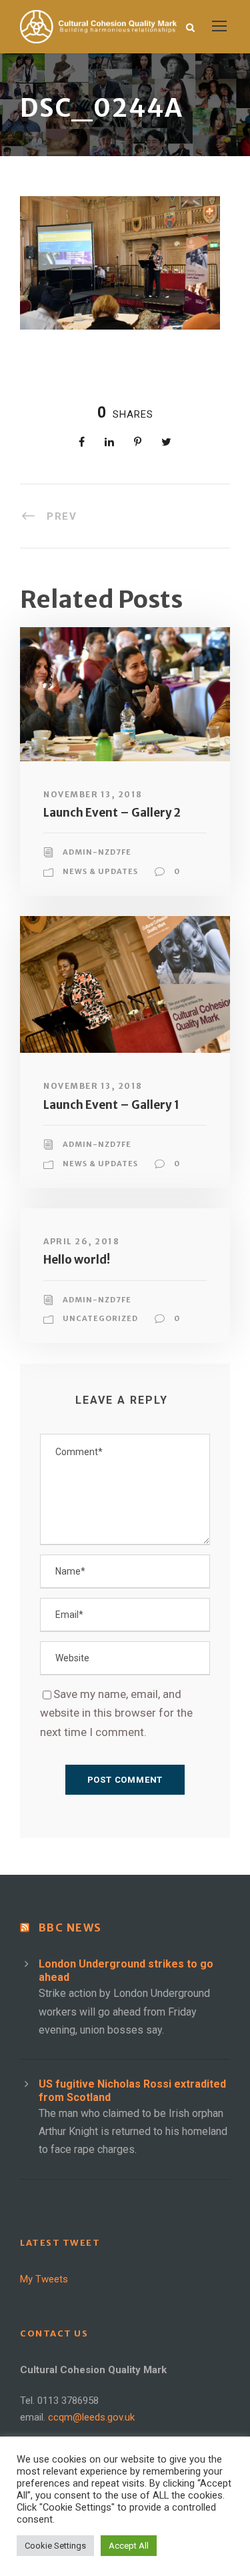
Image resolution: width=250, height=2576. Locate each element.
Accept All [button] (129, 2546)
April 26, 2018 (81, 1241)
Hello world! (77, 1260)
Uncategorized (100, 1318)
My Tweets (44, 2279)
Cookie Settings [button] (55, 2546)
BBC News (70, 1927)
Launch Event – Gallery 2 (112, 813)
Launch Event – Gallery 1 (111, 1105)
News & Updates (100, 871)
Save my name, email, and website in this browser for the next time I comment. (116, 1713)
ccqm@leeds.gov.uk (91, 2417)
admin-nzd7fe (97, 852)
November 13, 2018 (93, 794)
